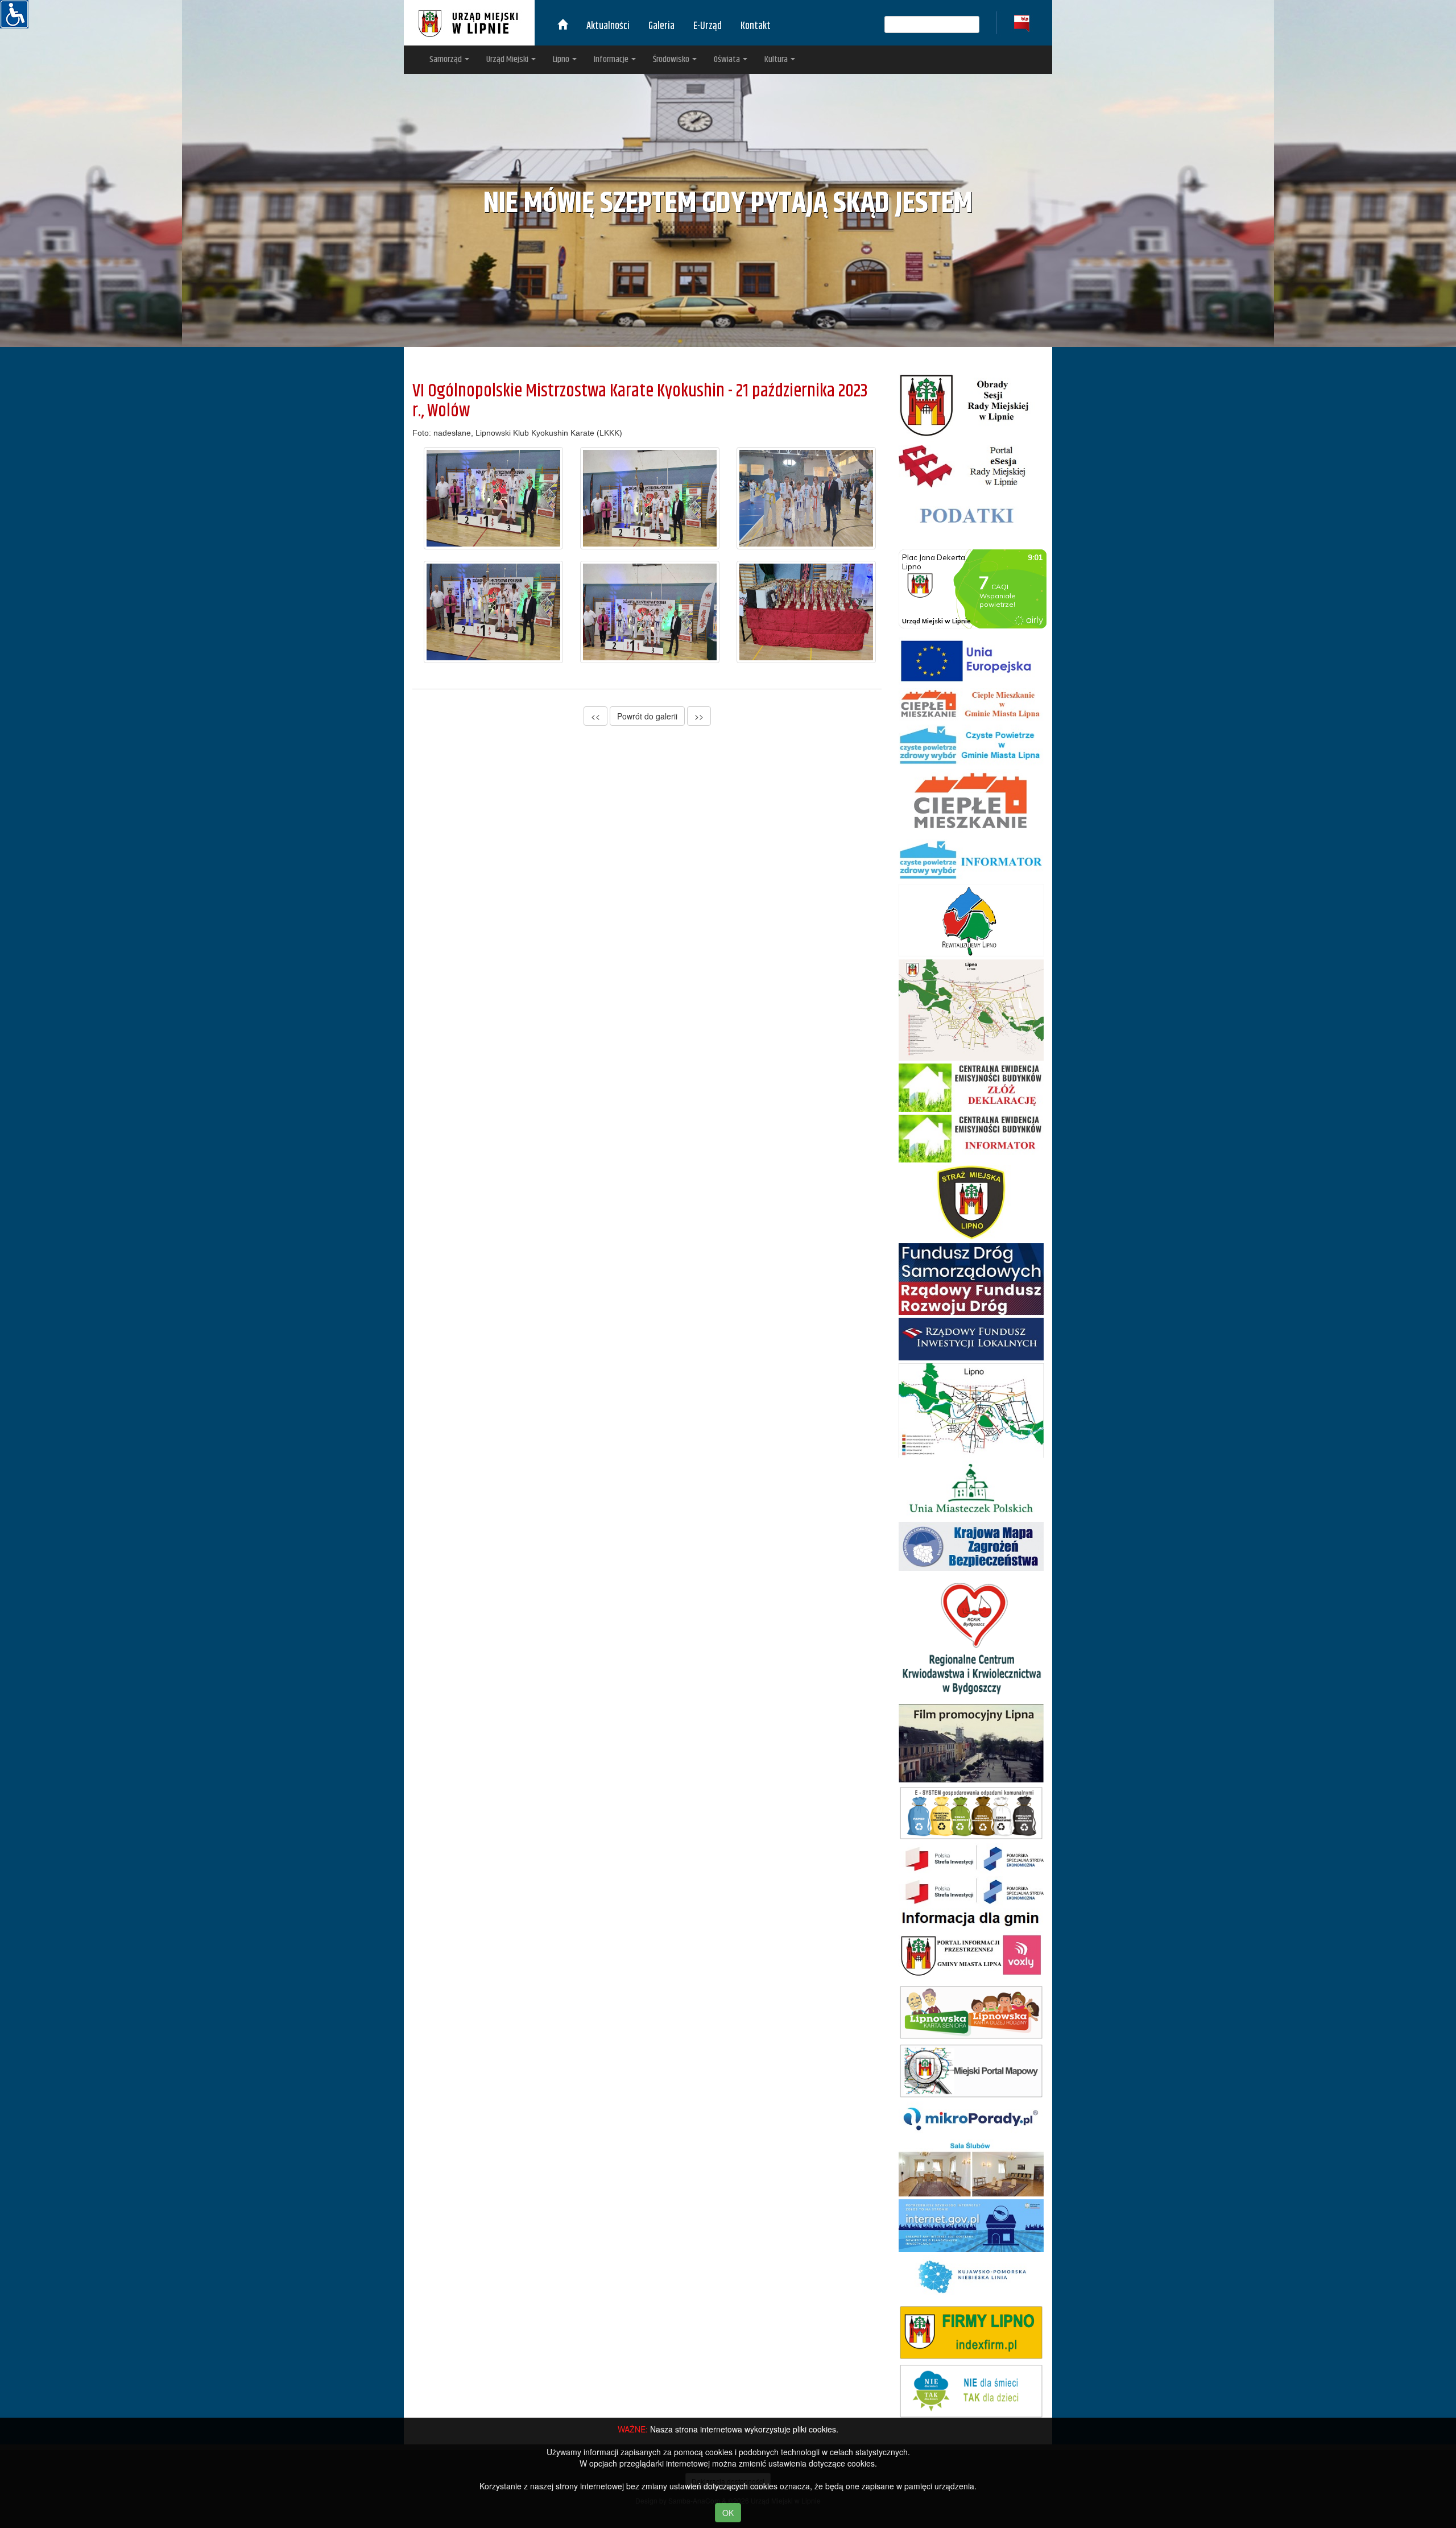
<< (595, 716)
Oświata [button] (728, 59)
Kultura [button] (777, 59)
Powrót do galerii (647, 716)
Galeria (661, 26)
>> (699, 716)
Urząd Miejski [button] (508, 59)
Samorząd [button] (446, 59)
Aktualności (608, 26)
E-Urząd (708, 26)
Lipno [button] (562, 59)
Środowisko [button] (672, 59)
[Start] (562, 26)
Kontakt (756, 26)
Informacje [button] (612, 59)
